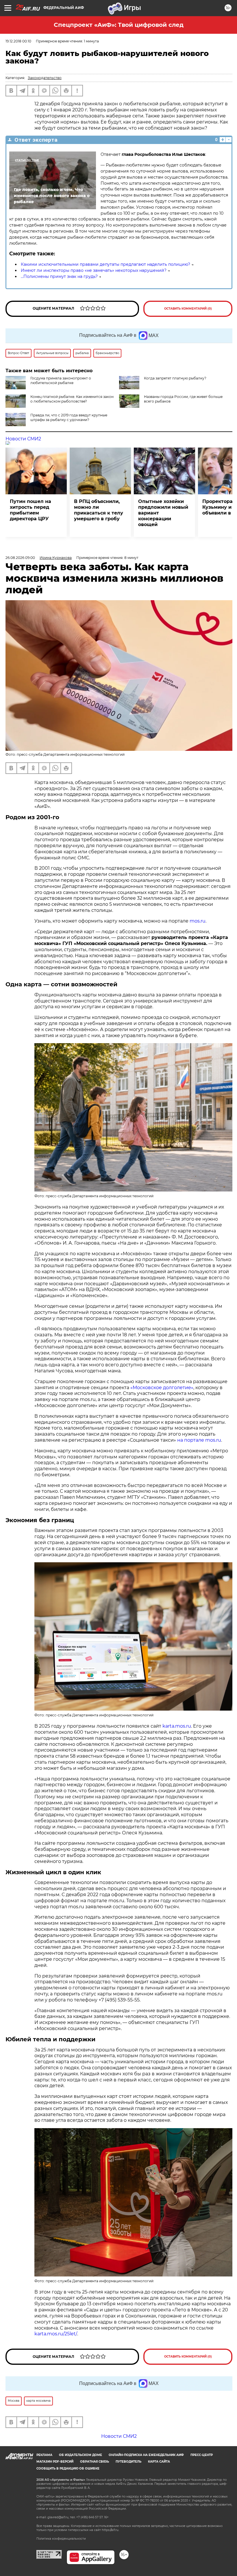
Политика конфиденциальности (61, 2539)
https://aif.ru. (110, 2530)
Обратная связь (95, 2462)
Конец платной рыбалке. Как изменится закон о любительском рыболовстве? (72, 399)
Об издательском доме (80, 2455)
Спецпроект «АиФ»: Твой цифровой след (119, 25)
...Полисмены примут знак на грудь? (59, 276)
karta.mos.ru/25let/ (56, 2334)
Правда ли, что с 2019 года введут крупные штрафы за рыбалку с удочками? (69, 417)
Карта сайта (159, 2462)
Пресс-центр (202, 2455)
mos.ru (198, 921)
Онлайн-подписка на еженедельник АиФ (146, 2455)
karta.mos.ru (177, 1726)
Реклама (44, 2455)
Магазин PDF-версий (55, 2462)
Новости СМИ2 (23, 439)
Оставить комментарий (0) (188, 309)
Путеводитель (128, 2462)
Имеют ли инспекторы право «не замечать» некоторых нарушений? (94, 270)
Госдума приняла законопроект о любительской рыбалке (61, 380)
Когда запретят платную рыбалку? (175, 378)
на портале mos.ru (199, 1440)
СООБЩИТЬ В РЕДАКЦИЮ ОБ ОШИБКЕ (68, 2469)
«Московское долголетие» (162, 1388)
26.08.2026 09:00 (20, 558)
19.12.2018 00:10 (18, 41)
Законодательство (45, 78)
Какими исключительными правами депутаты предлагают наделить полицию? (105, 264)
